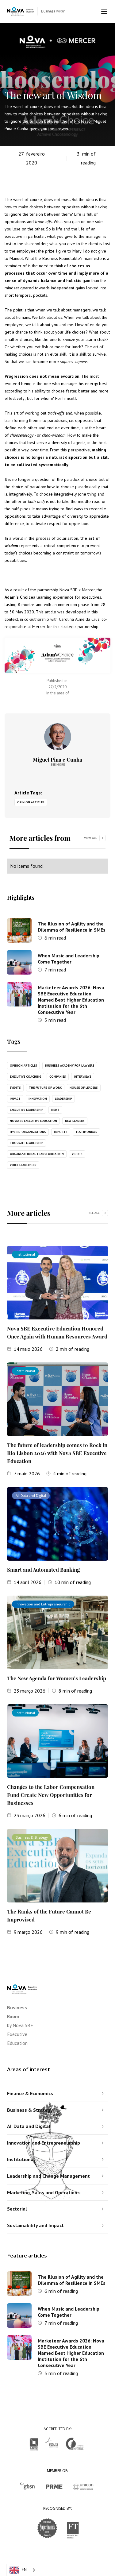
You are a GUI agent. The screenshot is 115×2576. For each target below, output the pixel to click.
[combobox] (23, 2570)
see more (58, 765)
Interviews (83, 1077)
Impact (15, 1099)
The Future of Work (45, 1088)
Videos (77, 1154)
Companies (58, 1077)
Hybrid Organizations (28, 1132)
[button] (105, 12)
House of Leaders (84, 1088)
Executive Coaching (26, 1077)
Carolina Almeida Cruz (79, 619)
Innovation (38, 1099)
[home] (44, 12)
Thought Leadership (27, 1143)
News (55, 1110)
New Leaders (75, 1121)
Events (15, 1088)
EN (24, 2570)
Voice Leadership (23, 1165)
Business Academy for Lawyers (70, 1066)
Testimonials (86, 1132)
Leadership (63, 1099)
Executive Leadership (27, 1110)
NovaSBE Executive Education (33, 1121)
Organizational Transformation (37, 1154)
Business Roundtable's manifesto (72, 258)
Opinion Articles (31, 802)
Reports (61, 1132)
